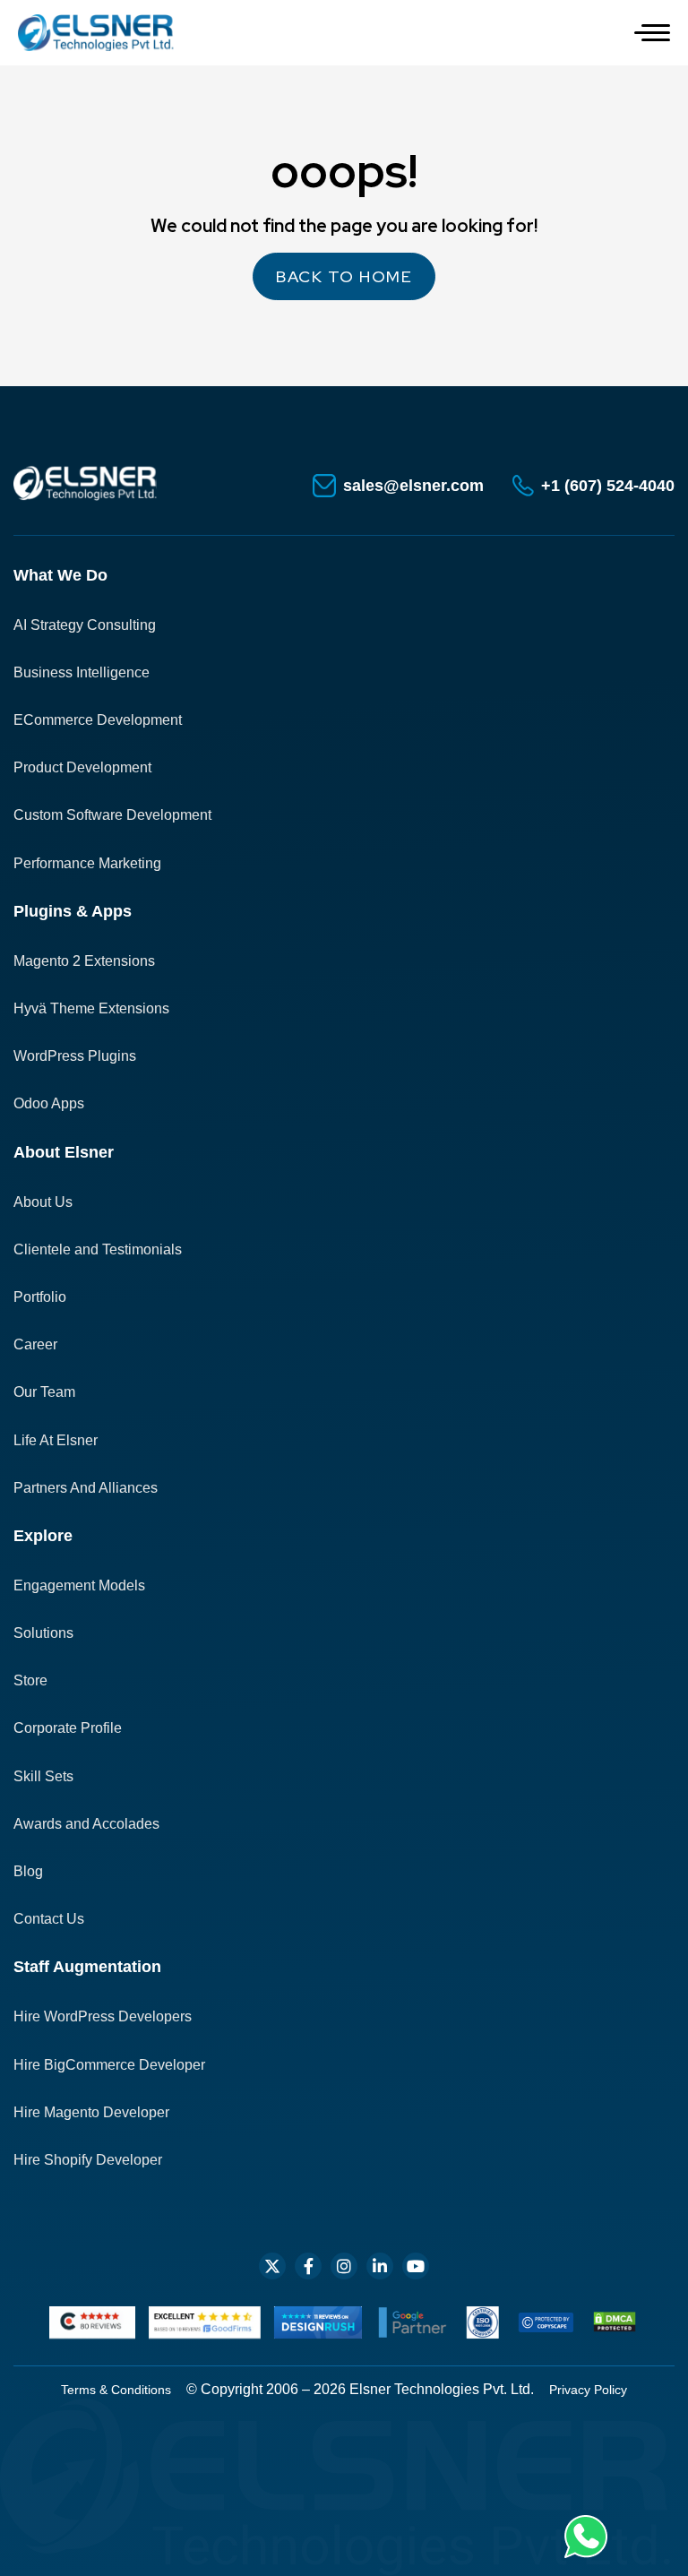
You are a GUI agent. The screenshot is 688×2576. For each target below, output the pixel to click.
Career (35, 1344)
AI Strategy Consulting (85, 625)
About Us (43, 1202)
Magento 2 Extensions (84, 961)
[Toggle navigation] (652, 33)
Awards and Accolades (86, 1824)
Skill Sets (43, 1776)
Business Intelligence (82, 672)
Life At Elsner (56, 1440)
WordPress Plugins (75, 1056)
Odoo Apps (49, 1103)
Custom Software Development (112, 815)
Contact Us (49, 1919)
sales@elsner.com (413, 486)
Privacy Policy (588, 2390)
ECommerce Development (98, 720)
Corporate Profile (68, 1728)
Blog (28, 1871)
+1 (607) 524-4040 (608, 486)
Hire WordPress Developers (103, 2016)
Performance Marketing (87, 863)
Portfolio (40, 1297)
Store (30, 1680)
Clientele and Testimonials (98, 1249)
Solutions (43, 1633)
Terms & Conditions (116, 2390)
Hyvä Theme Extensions (91, 1008)
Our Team (44, 1392)
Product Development (82, 767)
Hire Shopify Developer (88, 2160)
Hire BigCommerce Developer (109, 2065)
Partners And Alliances (86, 1488)
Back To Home (344, 276)
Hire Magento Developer (91, 2112)
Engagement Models (79, 1585)
